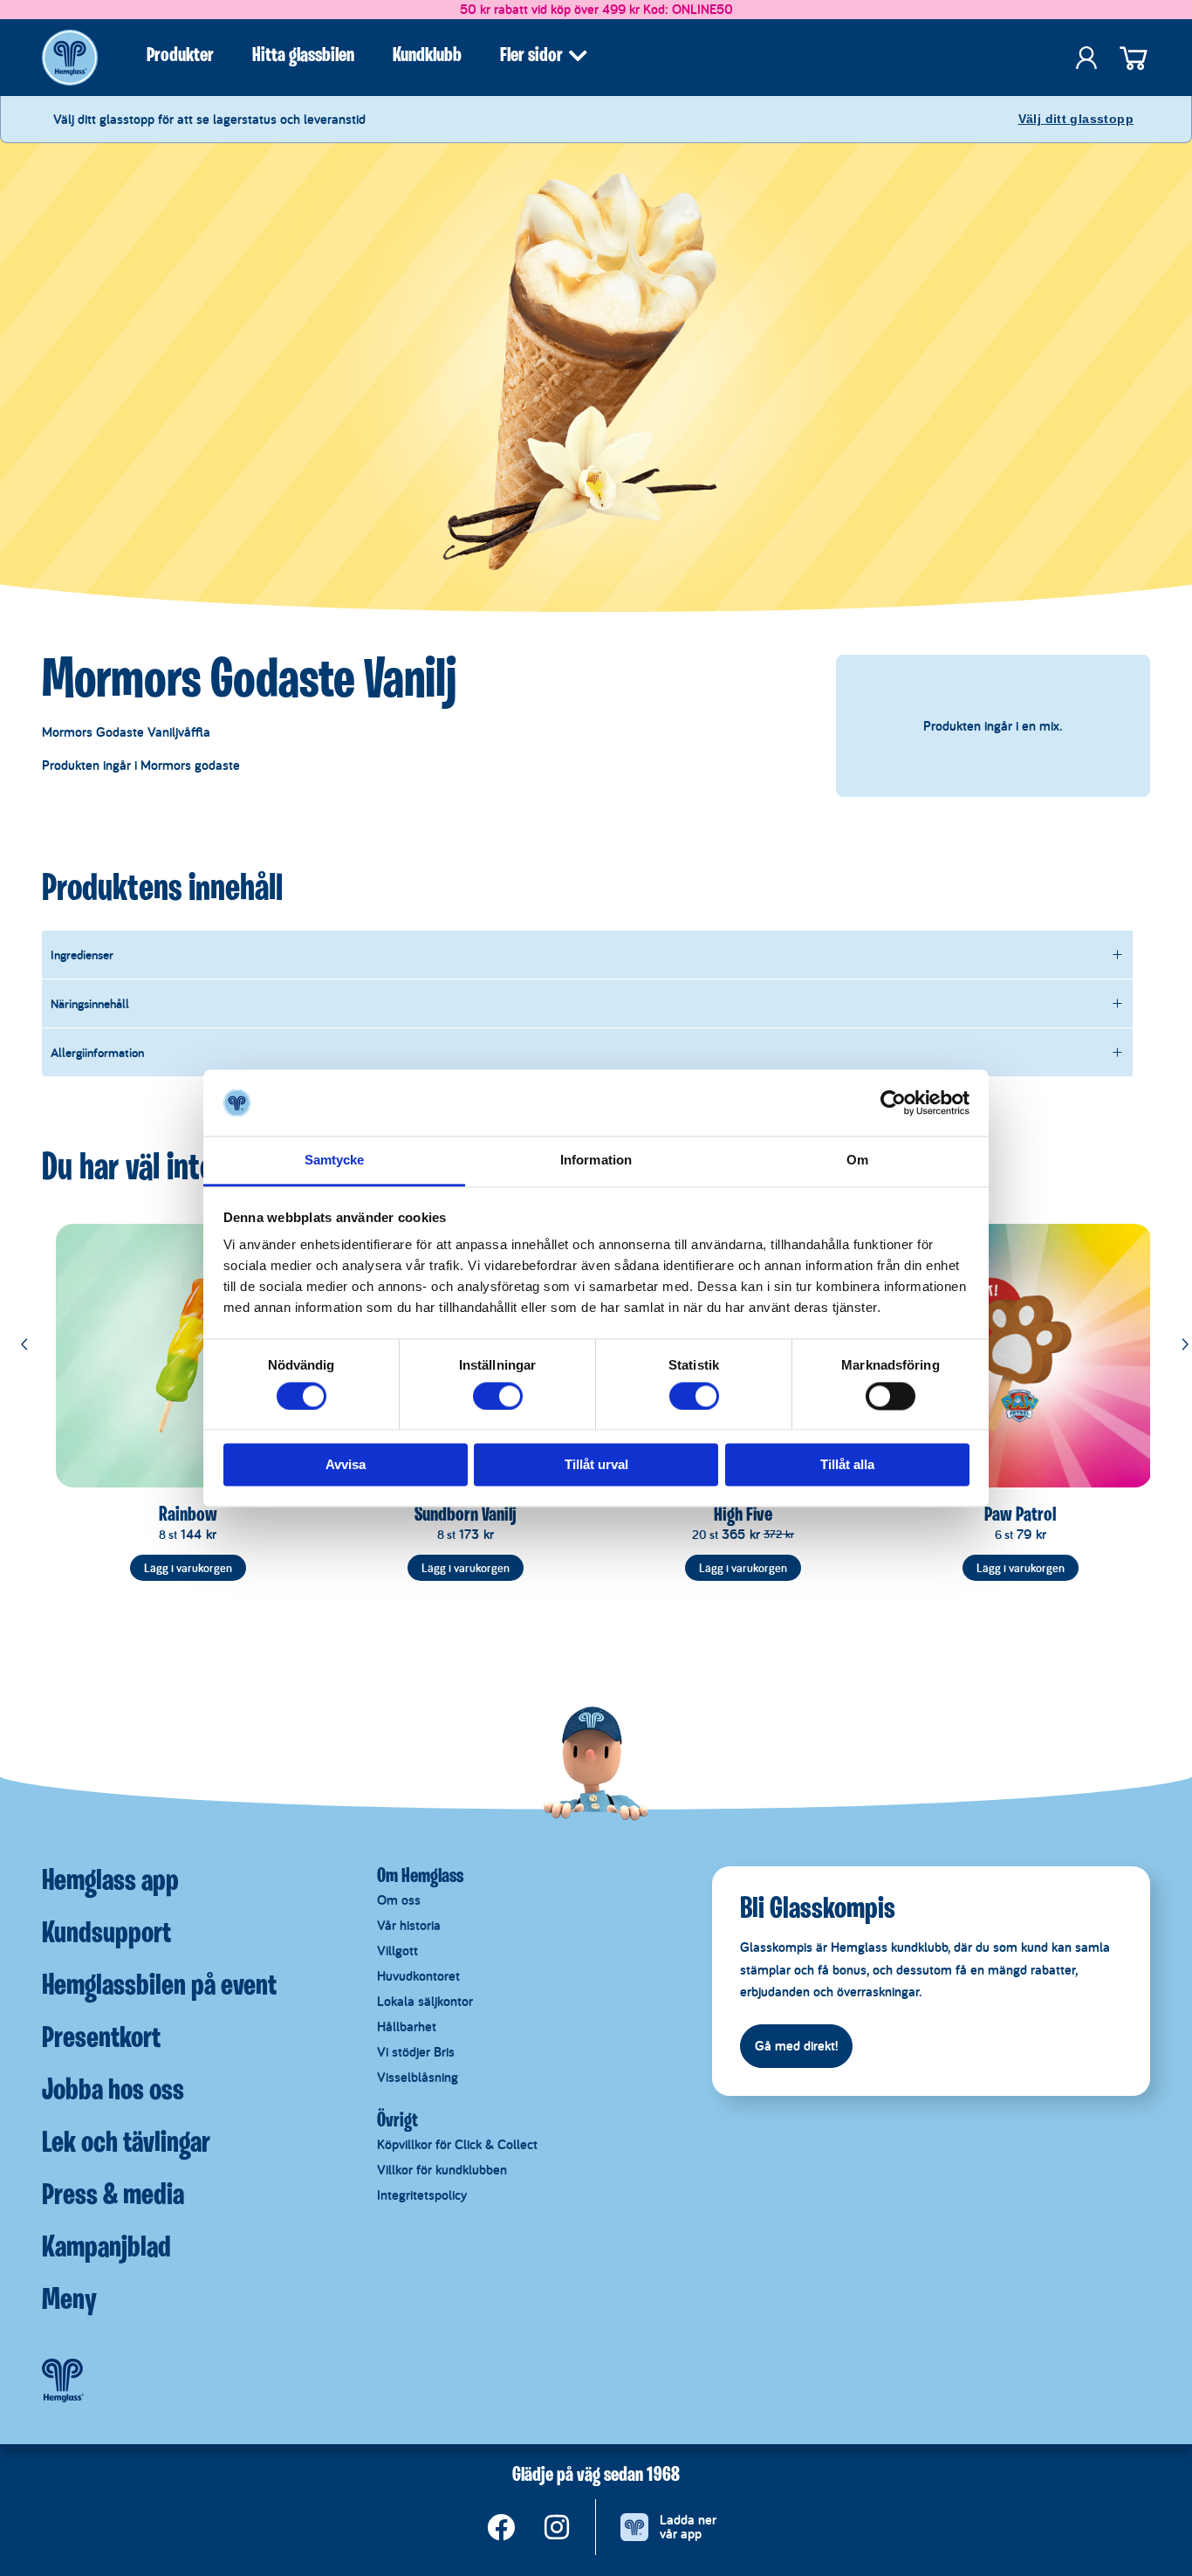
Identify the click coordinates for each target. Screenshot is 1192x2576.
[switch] (498, 1396)
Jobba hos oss (113, 2092)
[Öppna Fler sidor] (578, 56)
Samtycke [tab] (335, 1161)
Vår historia (409, 1925)
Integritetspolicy (422, 2195)
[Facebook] (501, 2527)
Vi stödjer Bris (416, 2052)
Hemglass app (110, 1882)
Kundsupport (106, 1934)
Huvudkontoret (418, 1976)
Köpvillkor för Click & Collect (457, 2144)
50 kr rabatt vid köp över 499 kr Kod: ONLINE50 (596, 9)
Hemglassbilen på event (159, 1987)
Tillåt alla (847, 1465)
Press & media (113, 2196)
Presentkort (101, 2039)
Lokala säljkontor (425, 2001)
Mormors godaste (190, 765)
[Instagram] (557, 2527)
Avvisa (346, 1465)
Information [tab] (596, 1161)
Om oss (399, 1900)
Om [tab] (857, 1161)
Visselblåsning (418, 2077)
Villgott (397, 1951)
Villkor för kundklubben (442, 2170)
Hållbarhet (407, 2026)
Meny (69, 2301)
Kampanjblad (106, 2249)
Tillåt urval (596, 1465)
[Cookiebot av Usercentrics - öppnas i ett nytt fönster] (893, 1103)
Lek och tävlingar (126, 2144)
